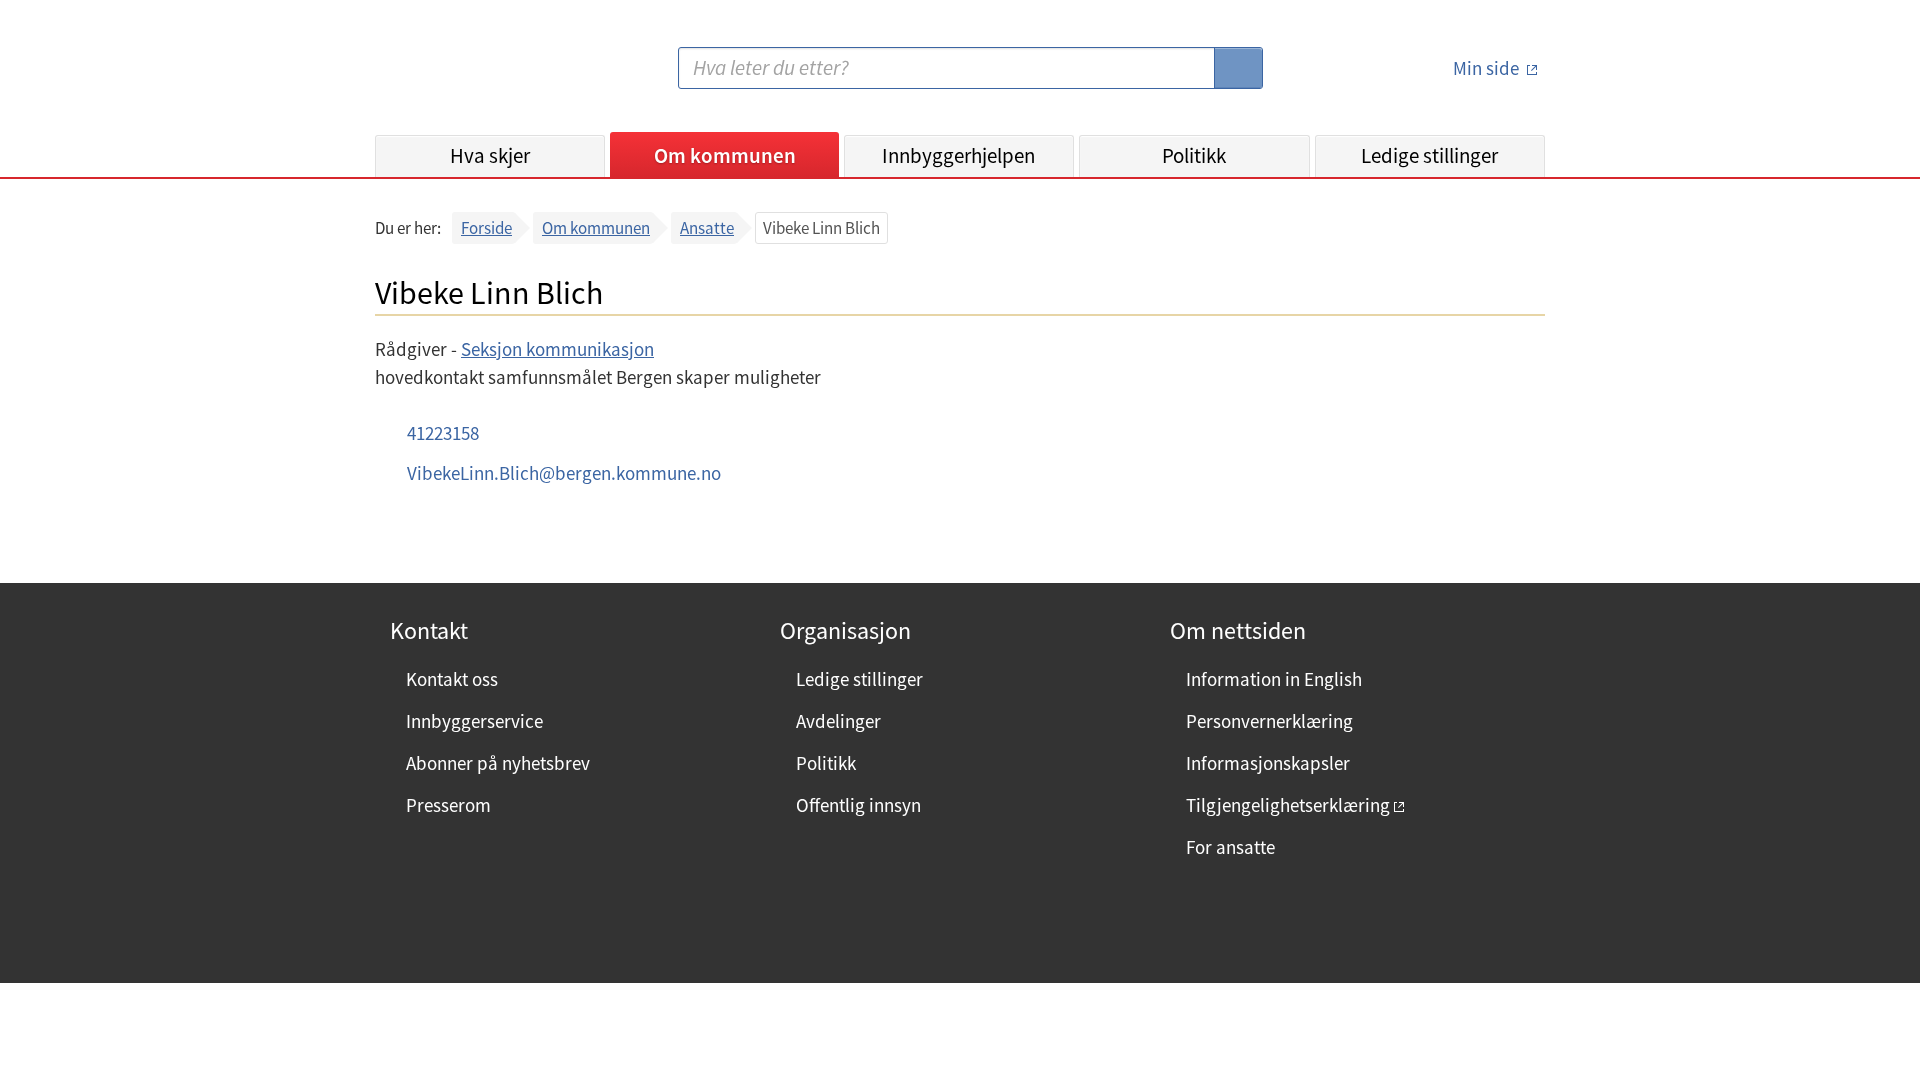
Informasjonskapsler (1268, 763)
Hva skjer (490, 155)
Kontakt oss (452, 679)
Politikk (1194, 155)
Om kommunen (725, 155)
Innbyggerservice (474, 721)
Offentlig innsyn (858, 805)
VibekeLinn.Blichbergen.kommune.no (564, 473)
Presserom (448, 805)
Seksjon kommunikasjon (557, 349)
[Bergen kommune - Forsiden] (457, 75)
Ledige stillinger (1429, 155)
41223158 (443, 433)
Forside (486, 228)
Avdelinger (838, 721)
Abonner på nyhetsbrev (498, 763)
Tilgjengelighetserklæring (1288, 805)
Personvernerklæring (1269, 721)
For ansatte (1230, 847)
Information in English (1274, 679)
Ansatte (707, 228)
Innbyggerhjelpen (958, 155)
